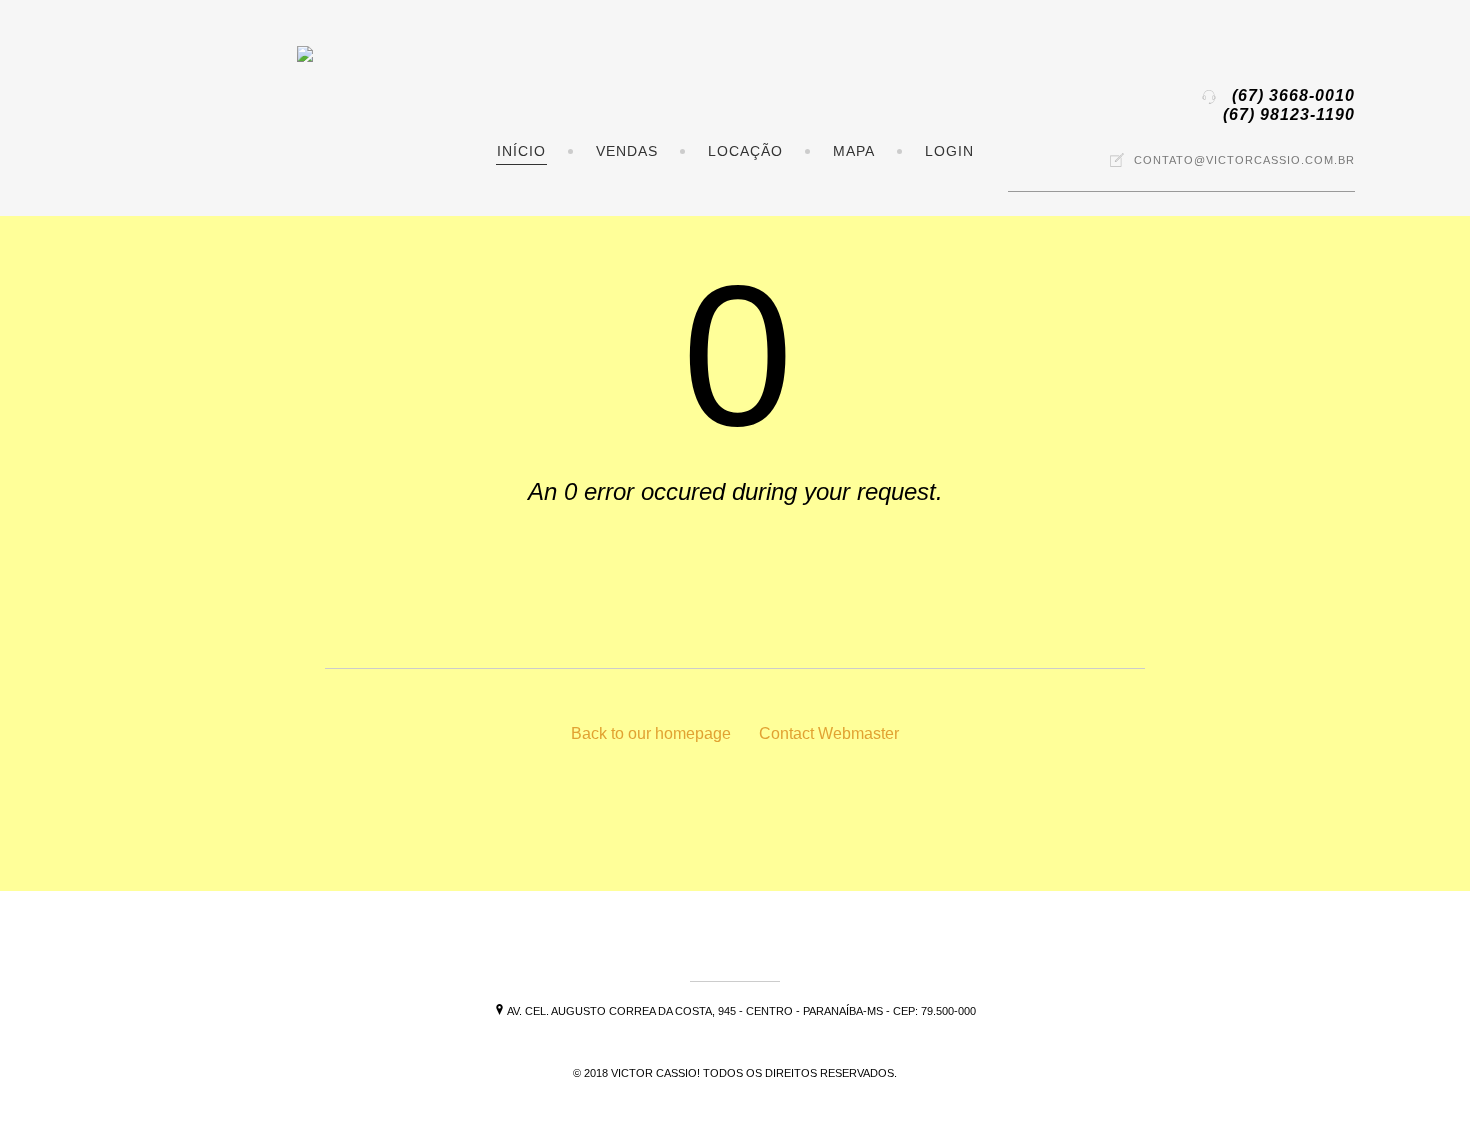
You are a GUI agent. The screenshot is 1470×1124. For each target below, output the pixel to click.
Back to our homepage (651, 733)
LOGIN (949, 151)
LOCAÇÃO (745, 151)
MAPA (854, 151)
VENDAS (627, 151)
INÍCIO (521, 151)
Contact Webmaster (829, 733)
